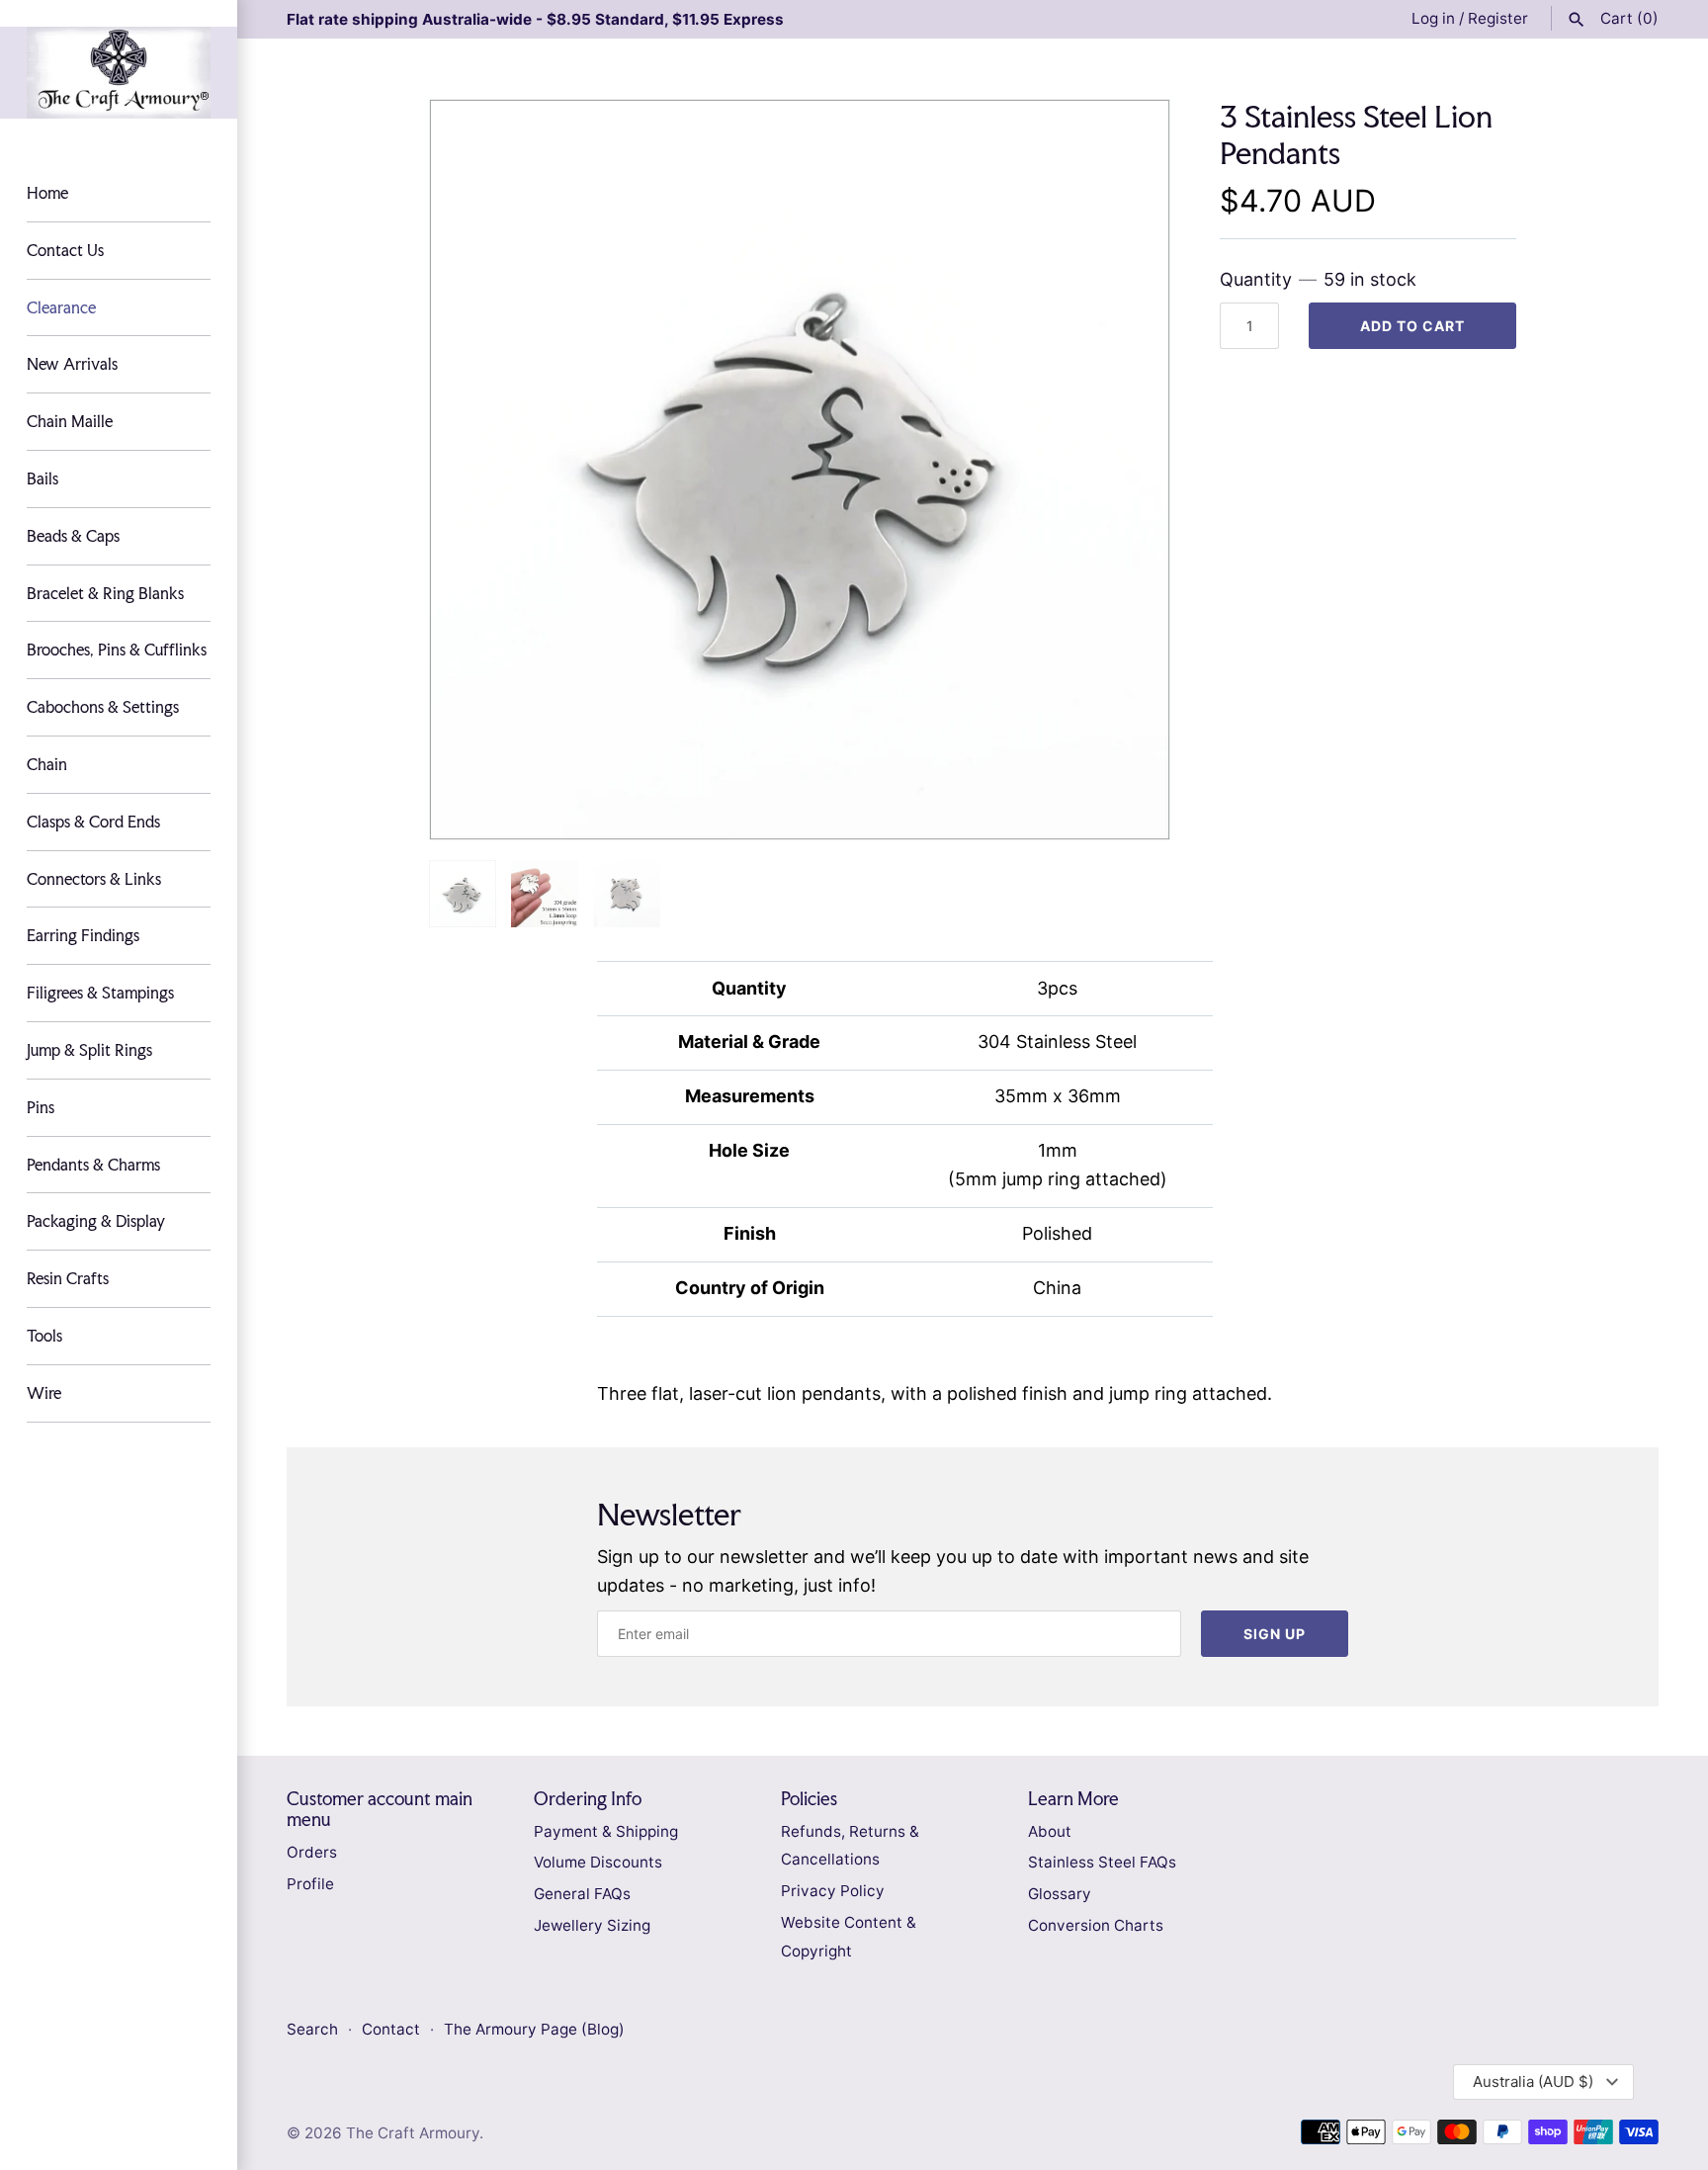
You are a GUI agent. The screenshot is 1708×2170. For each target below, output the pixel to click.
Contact (393, 2029)
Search (312, 2029)
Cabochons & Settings (103, 707)
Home (47, 193)
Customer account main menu (380, 1809)
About (1050, 1831)
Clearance (61, 307)
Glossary (1060, 1894)
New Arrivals (72, 364)
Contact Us (65, 250)
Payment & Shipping (606, 1831)
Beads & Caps (73, 536)
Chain (47, 764)
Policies (809, 1799)
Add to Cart (1412, 326)
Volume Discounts (598, 1862)
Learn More (1073, 1799)
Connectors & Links (94, 879)
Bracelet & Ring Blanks (105, 593)
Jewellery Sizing (592, 1925)
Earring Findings (83, 935)
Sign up (1275, 1634)
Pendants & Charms (93, 1165)
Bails (43, 478)
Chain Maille (70, 421)
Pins (41, 1107)
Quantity (1318, 279)
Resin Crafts (68, 1278)
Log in (1433, 18)
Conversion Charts (1096, 1925)
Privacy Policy (833, 1891)
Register (1498, 18)
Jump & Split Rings (89, 1050)
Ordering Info (588, 1799)
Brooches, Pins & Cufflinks (117, 650)
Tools (44, 1336)
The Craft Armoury (413, 2133)
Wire (44, 1393)
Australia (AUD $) (1533, 2082)
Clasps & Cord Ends (93, 822)
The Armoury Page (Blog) (534, 2029)
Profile (310, 1884)
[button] (1128, 470)
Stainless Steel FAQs (1102, 1862)
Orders (312, 1852)
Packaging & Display (96, 1221)
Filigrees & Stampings (100, 993)
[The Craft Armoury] (119, 73)
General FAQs (582, 1894)
